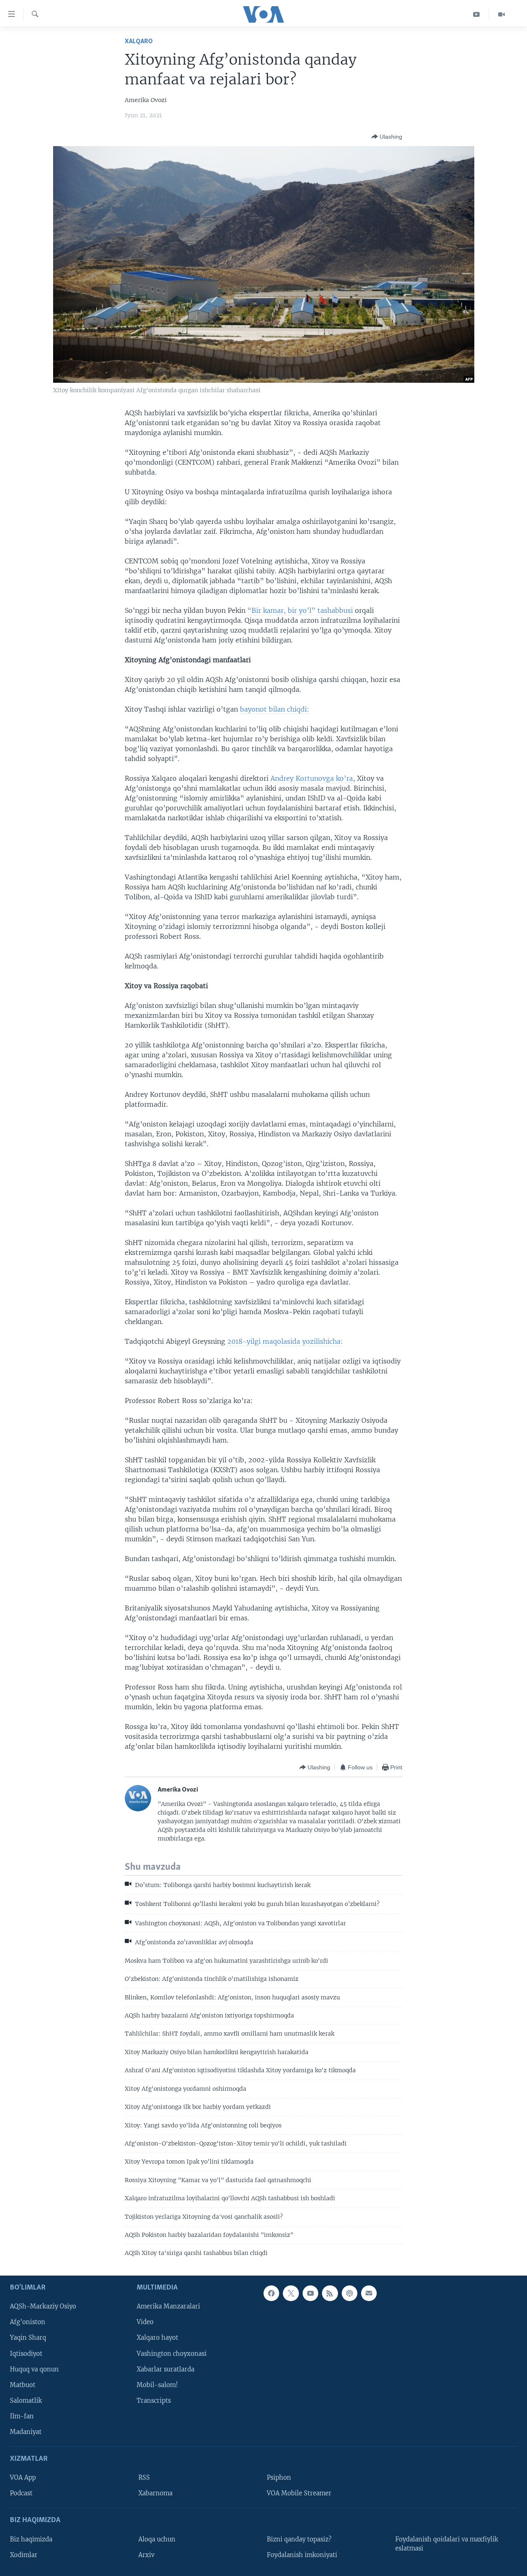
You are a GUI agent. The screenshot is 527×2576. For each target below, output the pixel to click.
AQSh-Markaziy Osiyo (43, 2306)
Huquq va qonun (34, 2369)
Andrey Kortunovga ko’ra (312, 778)
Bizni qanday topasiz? (299, 2539)
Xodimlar (24, 2555)
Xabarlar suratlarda (166, 2369)
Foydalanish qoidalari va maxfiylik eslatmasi (447, 2543)
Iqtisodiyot (26, 2353)
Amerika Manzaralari (168, 2306)
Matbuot (23, 2385)
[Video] (501, 14)
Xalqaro (139, 41)
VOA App (23, 2478)
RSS (144, 2478)
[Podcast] (350, 2293)
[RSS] (330, 2293)
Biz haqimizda (31, 2539)
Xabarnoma (155, 2493)
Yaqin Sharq (28, 2338)
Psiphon (279, 2478)
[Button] (387, 137)
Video (145, 2322)
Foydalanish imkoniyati (302, 2555)
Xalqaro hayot (157, 2338)
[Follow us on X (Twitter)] (291, 2293)
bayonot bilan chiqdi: (275, 709)
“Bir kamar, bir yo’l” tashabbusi (301, 610)
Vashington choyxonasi (172, 2353)
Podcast (21, 2493)
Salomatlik (26, 2401)
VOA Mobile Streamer (299, 2493)
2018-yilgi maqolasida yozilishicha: (285, 1341)
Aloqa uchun (157, 2539)
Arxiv (146, 2555)
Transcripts (154, 2401)
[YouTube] (477, 14)
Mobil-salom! (157, 2385)
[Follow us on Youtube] (310, 2293)
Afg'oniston (28, 2322)
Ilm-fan (22, 2416)
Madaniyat (26, 2432)
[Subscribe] (369, 2293)
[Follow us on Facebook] (271, 2293)
